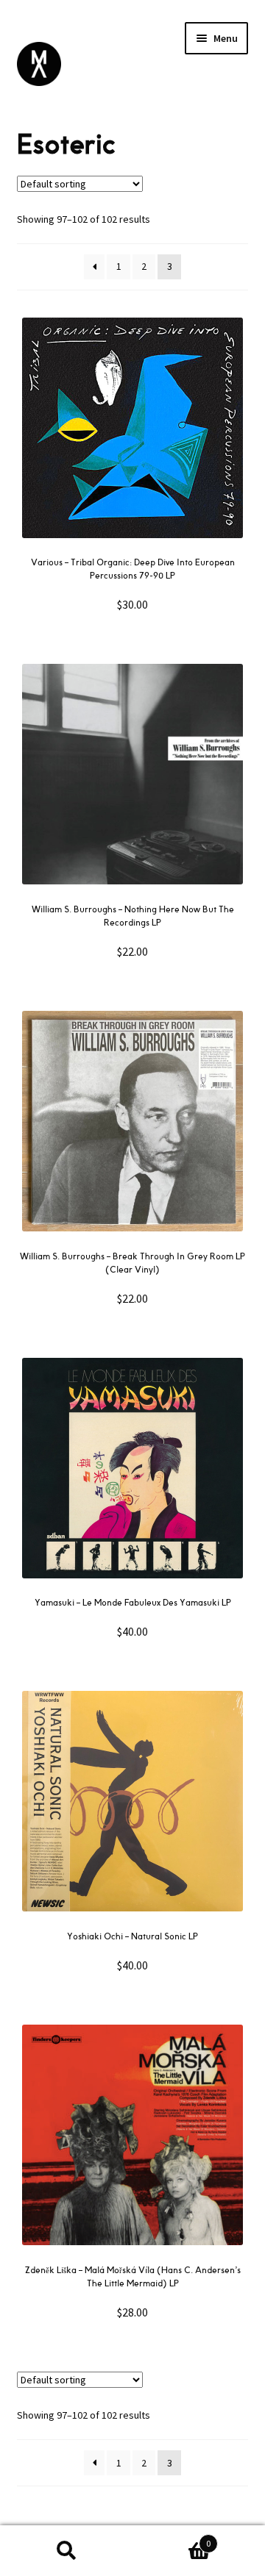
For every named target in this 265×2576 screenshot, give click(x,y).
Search (66, 2551)
